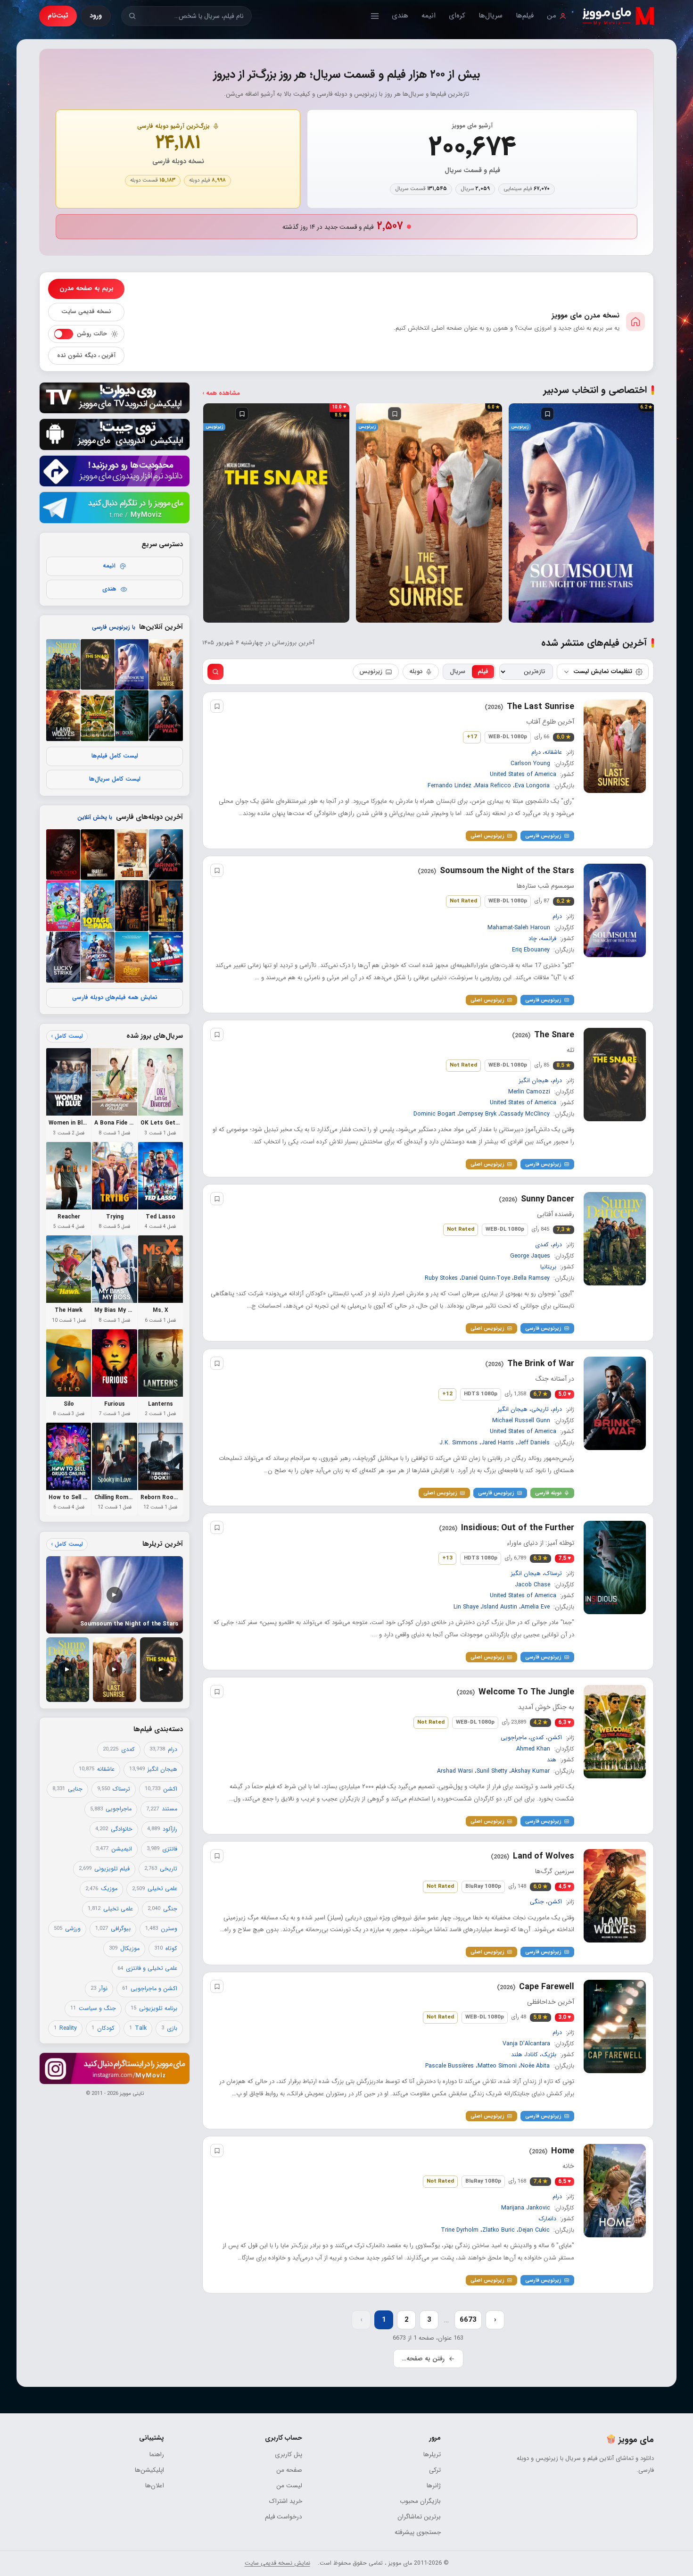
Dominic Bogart (434, 1114)
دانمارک (548, 2219)
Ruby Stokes (441, 1278)
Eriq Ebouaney (531, 950)
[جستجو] (132, 16)
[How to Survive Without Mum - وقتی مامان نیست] (98, 906)
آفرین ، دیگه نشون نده (86, 356)
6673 (468, 2320)
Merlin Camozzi (529, 1092)
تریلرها (432, 2455)
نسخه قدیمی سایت (86, 312)
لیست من (289, 2486)
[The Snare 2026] (615, 1075)
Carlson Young (530, 764)
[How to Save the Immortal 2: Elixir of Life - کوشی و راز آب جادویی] (98, 957)
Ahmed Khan (533, 1749)
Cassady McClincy (525, 1114)
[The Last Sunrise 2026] (615, 746)
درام (536, 752)
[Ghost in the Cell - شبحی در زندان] (132, 906)
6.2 (564, 901)
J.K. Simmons (458, 1442)
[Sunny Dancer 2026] (615, 1239)
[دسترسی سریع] (375, 16)
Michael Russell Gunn (521, 1420)
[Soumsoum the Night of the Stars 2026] (615, 910)
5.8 (540, 2017)
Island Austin (500, 1607)
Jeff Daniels (534, 1442)
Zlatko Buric (499, 2230)
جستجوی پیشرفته (417, 2532)
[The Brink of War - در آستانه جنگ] (166, 716)
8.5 (564, 1066)
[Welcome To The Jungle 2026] (615, 1732)
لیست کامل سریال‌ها (115, 779)
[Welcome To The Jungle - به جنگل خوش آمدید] (98, 716)
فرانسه (549, 939)
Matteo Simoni (497, 2066)
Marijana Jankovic (526, 2208)
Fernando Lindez (450, 786)
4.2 (540, 1723)
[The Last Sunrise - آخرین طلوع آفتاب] (166, 665)
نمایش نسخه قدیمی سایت (277, 2563)
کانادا (532, 2055)
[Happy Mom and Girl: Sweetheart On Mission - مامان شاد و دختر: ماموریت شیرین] (63, 906)
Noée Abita (535, 2066)
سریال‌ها (491, 16)
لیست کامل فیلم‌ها (115, 756)
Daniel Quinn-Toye (486, 1278)
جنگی (537, 1902)
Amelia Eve (535, 1607)
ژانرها (433, 2486)
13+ (447, 1558)
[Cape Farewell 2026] (615, 2026)
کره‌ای (457, 16)
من (552, 16)
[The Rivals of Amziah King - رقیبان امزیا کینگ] (132, 855)
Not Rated (463, 901)
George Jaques (530, 1256)
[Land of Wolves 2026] (615, 1896)
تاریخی (540, 1409)
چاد (533, 939)
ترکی (435, 2470)
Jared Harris (498, 1442)
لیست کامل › (67, 1036)
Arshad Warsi (455, 1771)
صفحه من (289, 2470)
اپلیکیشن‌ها (149, 2470)
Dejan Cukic (534, 2230)
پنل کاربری (289, 2455)
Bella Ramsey (532, 1278)
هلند (517, 2055)
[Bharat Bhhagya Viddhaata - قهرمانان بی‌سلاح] (98, 855)
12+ (447, 1394)
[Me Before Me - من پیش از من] (166, 906)
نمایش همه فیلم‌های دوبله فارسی (115, 998)
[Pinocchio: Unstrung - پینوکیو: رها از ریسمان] (63, 855)
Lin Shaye (466, 1607)
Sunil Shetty (492, 1771)
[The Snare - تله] (98, 665)
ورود (96, 16)
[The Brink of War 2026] (615, 1403)
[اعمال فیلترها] (215, 672)
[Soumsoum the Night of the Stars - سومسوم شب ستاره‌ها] (132, 665)
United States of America (523, 775)
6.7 (540, 1394)
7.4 (540, 2182)
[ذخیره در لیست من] (518, 414)
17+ (472, 737)
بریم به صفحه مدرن (87, 288)
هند (552, 1760)
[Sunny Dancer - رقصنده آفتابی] (63, 665)
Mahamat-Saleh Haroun (519, 928)
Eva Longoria (532, 786)
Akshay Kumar (530, 1771)
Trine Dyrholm (460, 2230)
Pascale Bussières (450, 2066)
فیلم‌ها (525, 16)
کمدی (542, 1245)
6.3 (540, 1559)
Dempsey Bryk (478, 1114)
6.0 (564, 737)
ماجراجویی (514, 1738)
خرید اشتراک (286, 2501)
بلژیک (549, 2055)
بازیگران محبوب (420, 2501)
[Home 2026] (615, 2191)
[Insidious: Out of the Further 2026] (615, 1567)
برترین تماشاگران (419, 2517)
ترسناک (553, 1574)
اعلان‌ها (155, 2486)
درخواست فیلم (284, 2517)
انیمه (429, 16)
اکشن (555, 1738)
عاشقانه (553, 752)
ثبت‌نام (58, 16)
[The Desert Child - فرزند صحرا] (132, 957)
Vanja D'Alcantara (526, 2044)
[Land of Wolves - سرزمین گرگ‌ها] (63, 716)
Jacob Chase (532, 1584)
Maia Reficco (493, 786)
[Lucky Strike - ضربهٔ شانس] (63, 957)
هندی (400, 16)
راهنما (157, 2455)
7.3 (564, 1230)
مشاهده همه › (221, 393)
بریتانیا (548, 1267)
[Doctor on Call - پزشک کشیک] (166, 957)
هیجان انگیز (534, 1081)
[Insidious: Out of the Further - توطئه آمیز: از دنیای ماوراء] (132, 716)
